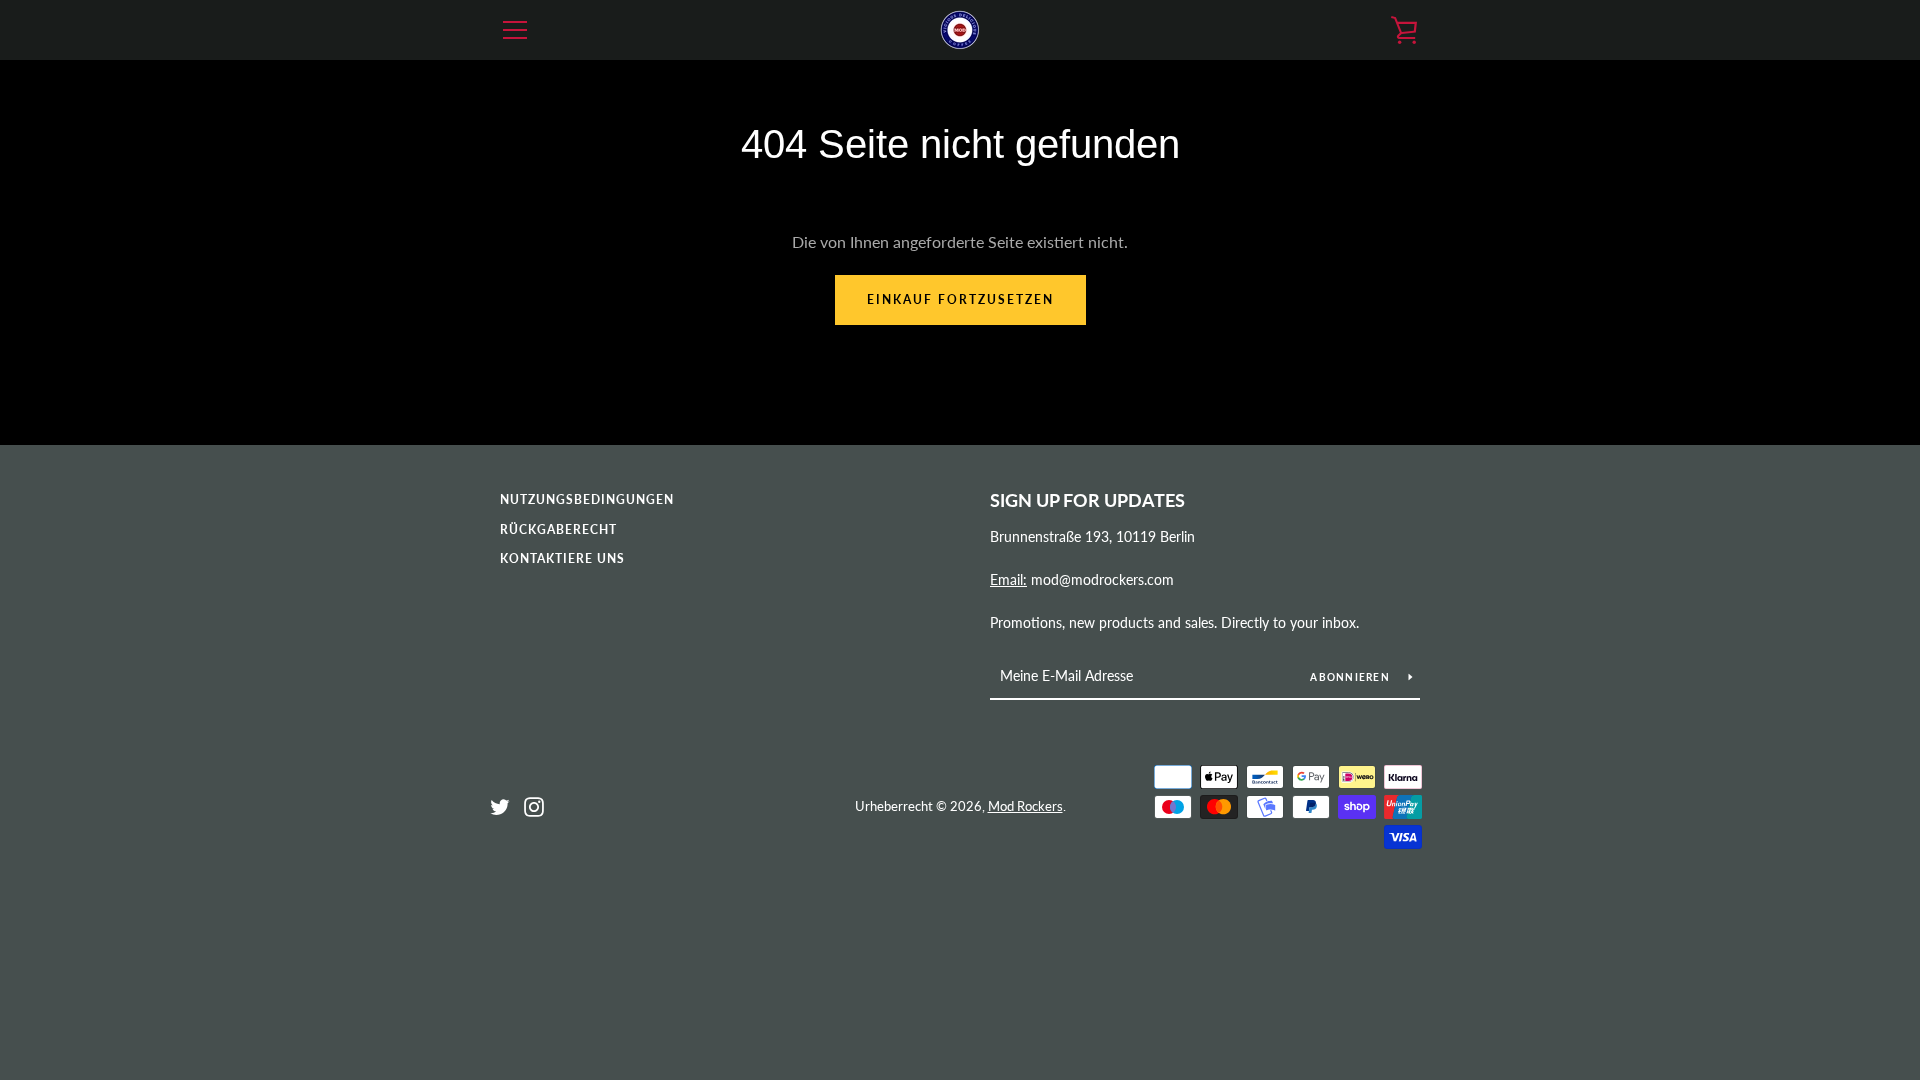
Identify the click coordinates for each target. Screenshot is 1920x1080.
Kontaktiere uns (562, 558)
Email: (1008, 579)
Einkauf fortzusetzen (960, 299)
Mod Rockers (1025, 806)
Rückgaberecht (558, 529)
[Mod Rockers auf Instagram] (534, 804)
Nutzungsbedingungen (587, 499)
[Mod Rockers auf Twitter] (500, 804)
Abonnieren (1351, 677)
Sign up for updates (1087, 500)
